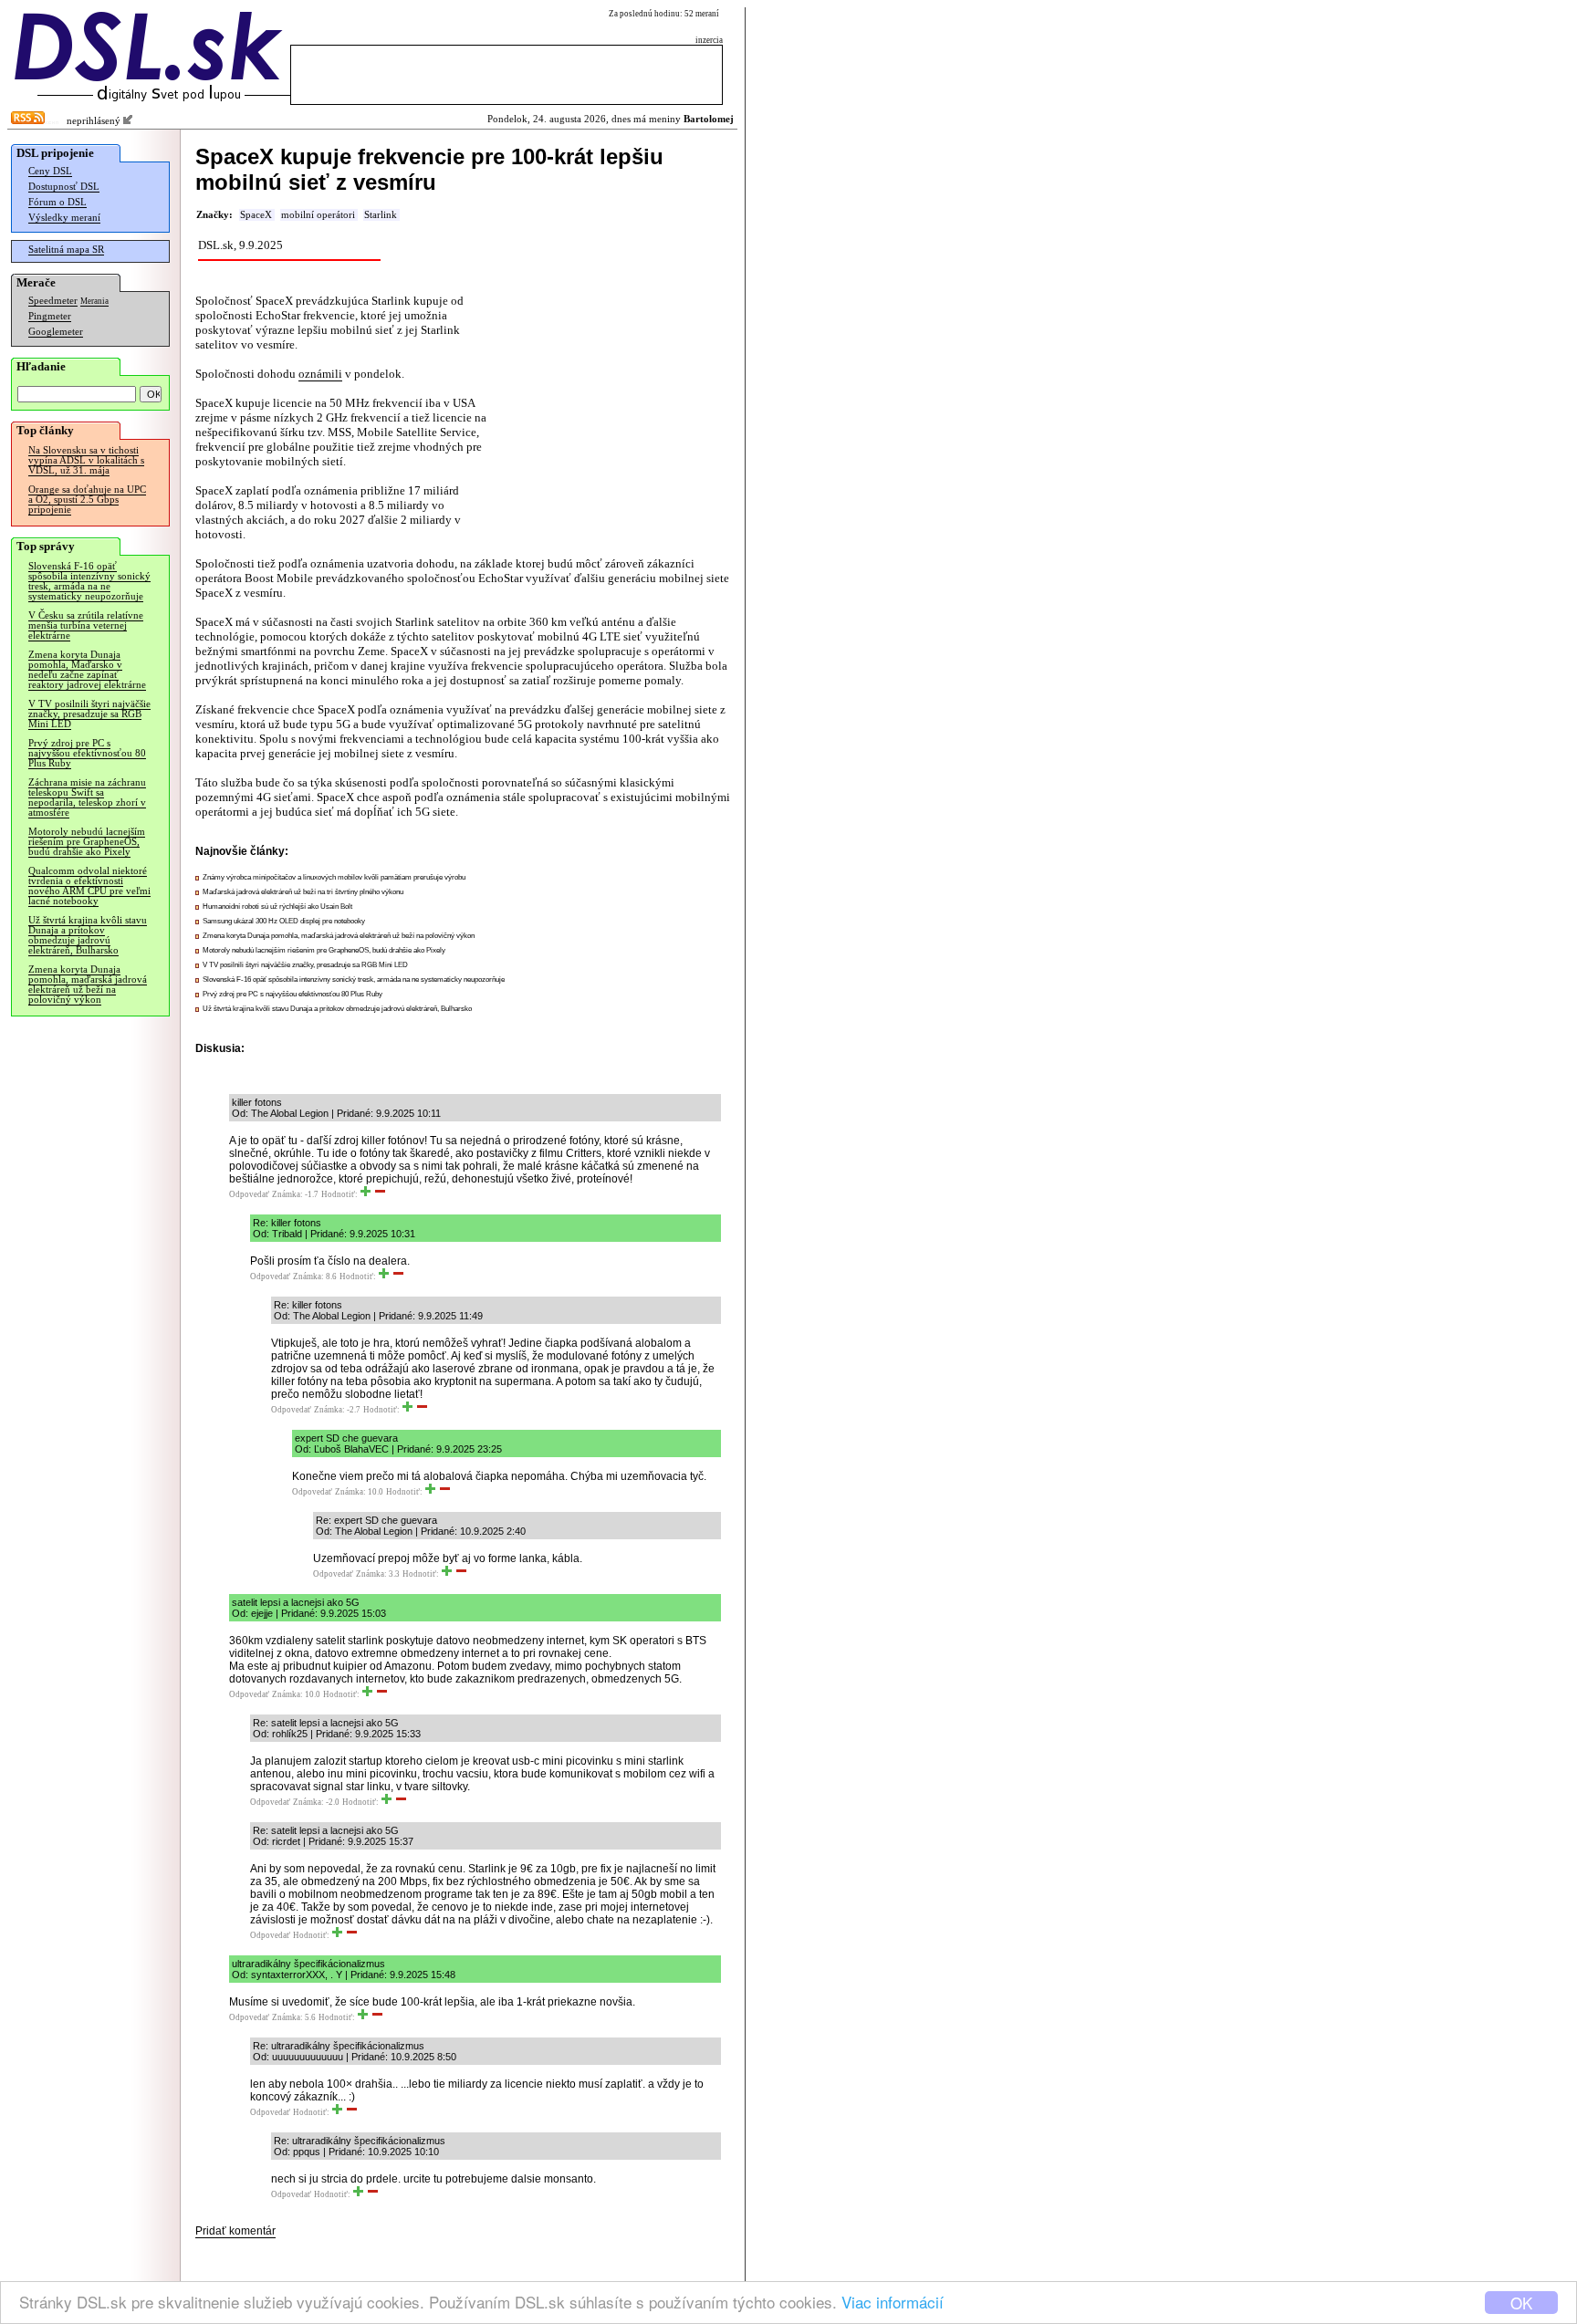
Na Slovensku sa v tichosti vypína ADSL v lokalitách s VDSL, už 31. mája (86, 460)
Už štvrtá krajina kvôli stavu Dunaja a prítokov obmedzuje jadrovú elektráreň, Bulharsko (88, 935)
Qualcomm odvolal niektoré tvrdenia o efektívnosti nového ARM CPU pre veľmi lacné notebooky (89, 886)
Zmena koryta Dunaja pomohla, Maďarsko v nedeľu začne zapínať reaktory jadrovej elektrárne (87, 670)
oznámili (320, 374)
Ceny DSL (50, 171)
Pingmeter (50, 316)
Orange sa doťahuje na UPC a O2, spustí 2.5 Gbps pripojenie (87, 500)
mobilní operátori (318, 215)
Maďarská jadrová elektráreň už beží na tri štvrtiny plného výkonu (303, 892)
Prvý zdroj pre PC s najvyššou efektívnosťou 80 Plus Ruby (87, 753)
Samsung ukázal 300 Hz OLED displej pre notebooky (284, 921)
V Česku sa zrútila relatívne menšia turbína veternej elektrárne (86, 625)
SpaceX (256, 215)
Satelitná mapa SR (66, 250)
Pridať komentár (235, 2231)
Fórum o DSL (57, 202)
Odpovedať (249, 1194)
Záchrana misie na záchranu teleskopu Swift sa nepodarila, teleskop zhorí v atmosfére (87, 797)
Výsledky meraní (64, 218)
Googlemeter (56, 332)
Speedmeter (53, 301)
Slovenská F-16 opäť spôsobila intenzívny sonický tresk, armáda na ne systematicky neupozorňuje (89, 581)
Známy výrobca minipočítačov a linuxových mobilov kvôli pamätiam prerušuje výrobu (334, 877)
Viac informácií (893, 2302)
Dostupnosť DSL (64, 187)
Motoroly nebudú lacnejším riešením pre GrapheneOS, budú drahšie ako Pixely (87, 842)
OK (1521, 2303)
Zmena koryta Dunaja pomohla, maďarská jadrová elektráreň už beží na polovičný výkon (88, 985)
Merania (94, 301)
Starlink (381, 215)
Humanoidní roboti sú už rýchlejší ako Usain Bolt (277, 907)
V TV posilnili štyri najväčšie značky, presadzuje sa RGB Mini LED (89, 714)
